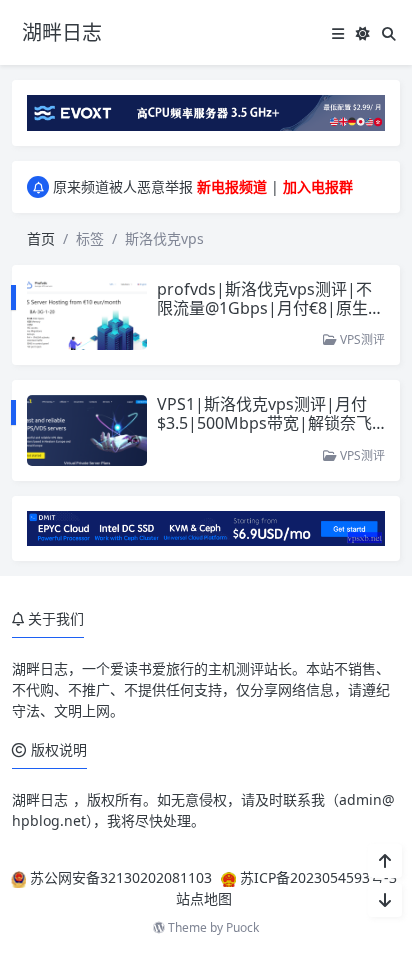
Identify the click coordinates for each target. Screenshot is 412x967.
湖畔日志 (40, 668)
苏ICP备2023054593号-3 (318, 877)
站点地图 (204, 898)
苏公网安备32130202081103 (121, 877)
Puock (242, 927)
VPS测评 (361, 339)
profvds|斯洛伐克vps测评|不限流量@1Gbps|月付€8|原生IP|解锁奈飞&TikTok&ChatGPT (270, 308)
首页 (41, 238)
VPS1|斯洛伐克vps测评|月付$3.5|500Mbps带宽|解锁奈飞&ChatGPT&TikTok (270, 423)
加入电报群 (318, 186)
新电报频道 (232, 186)
